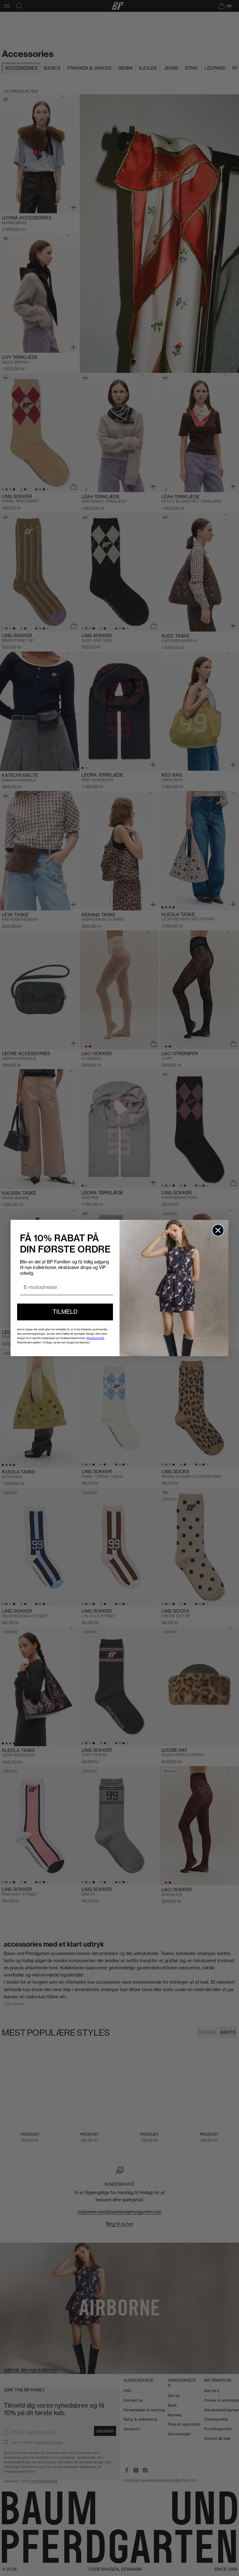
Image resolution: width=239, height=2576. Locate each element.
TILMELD (65, 1312)
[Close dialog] (218, 1230)
